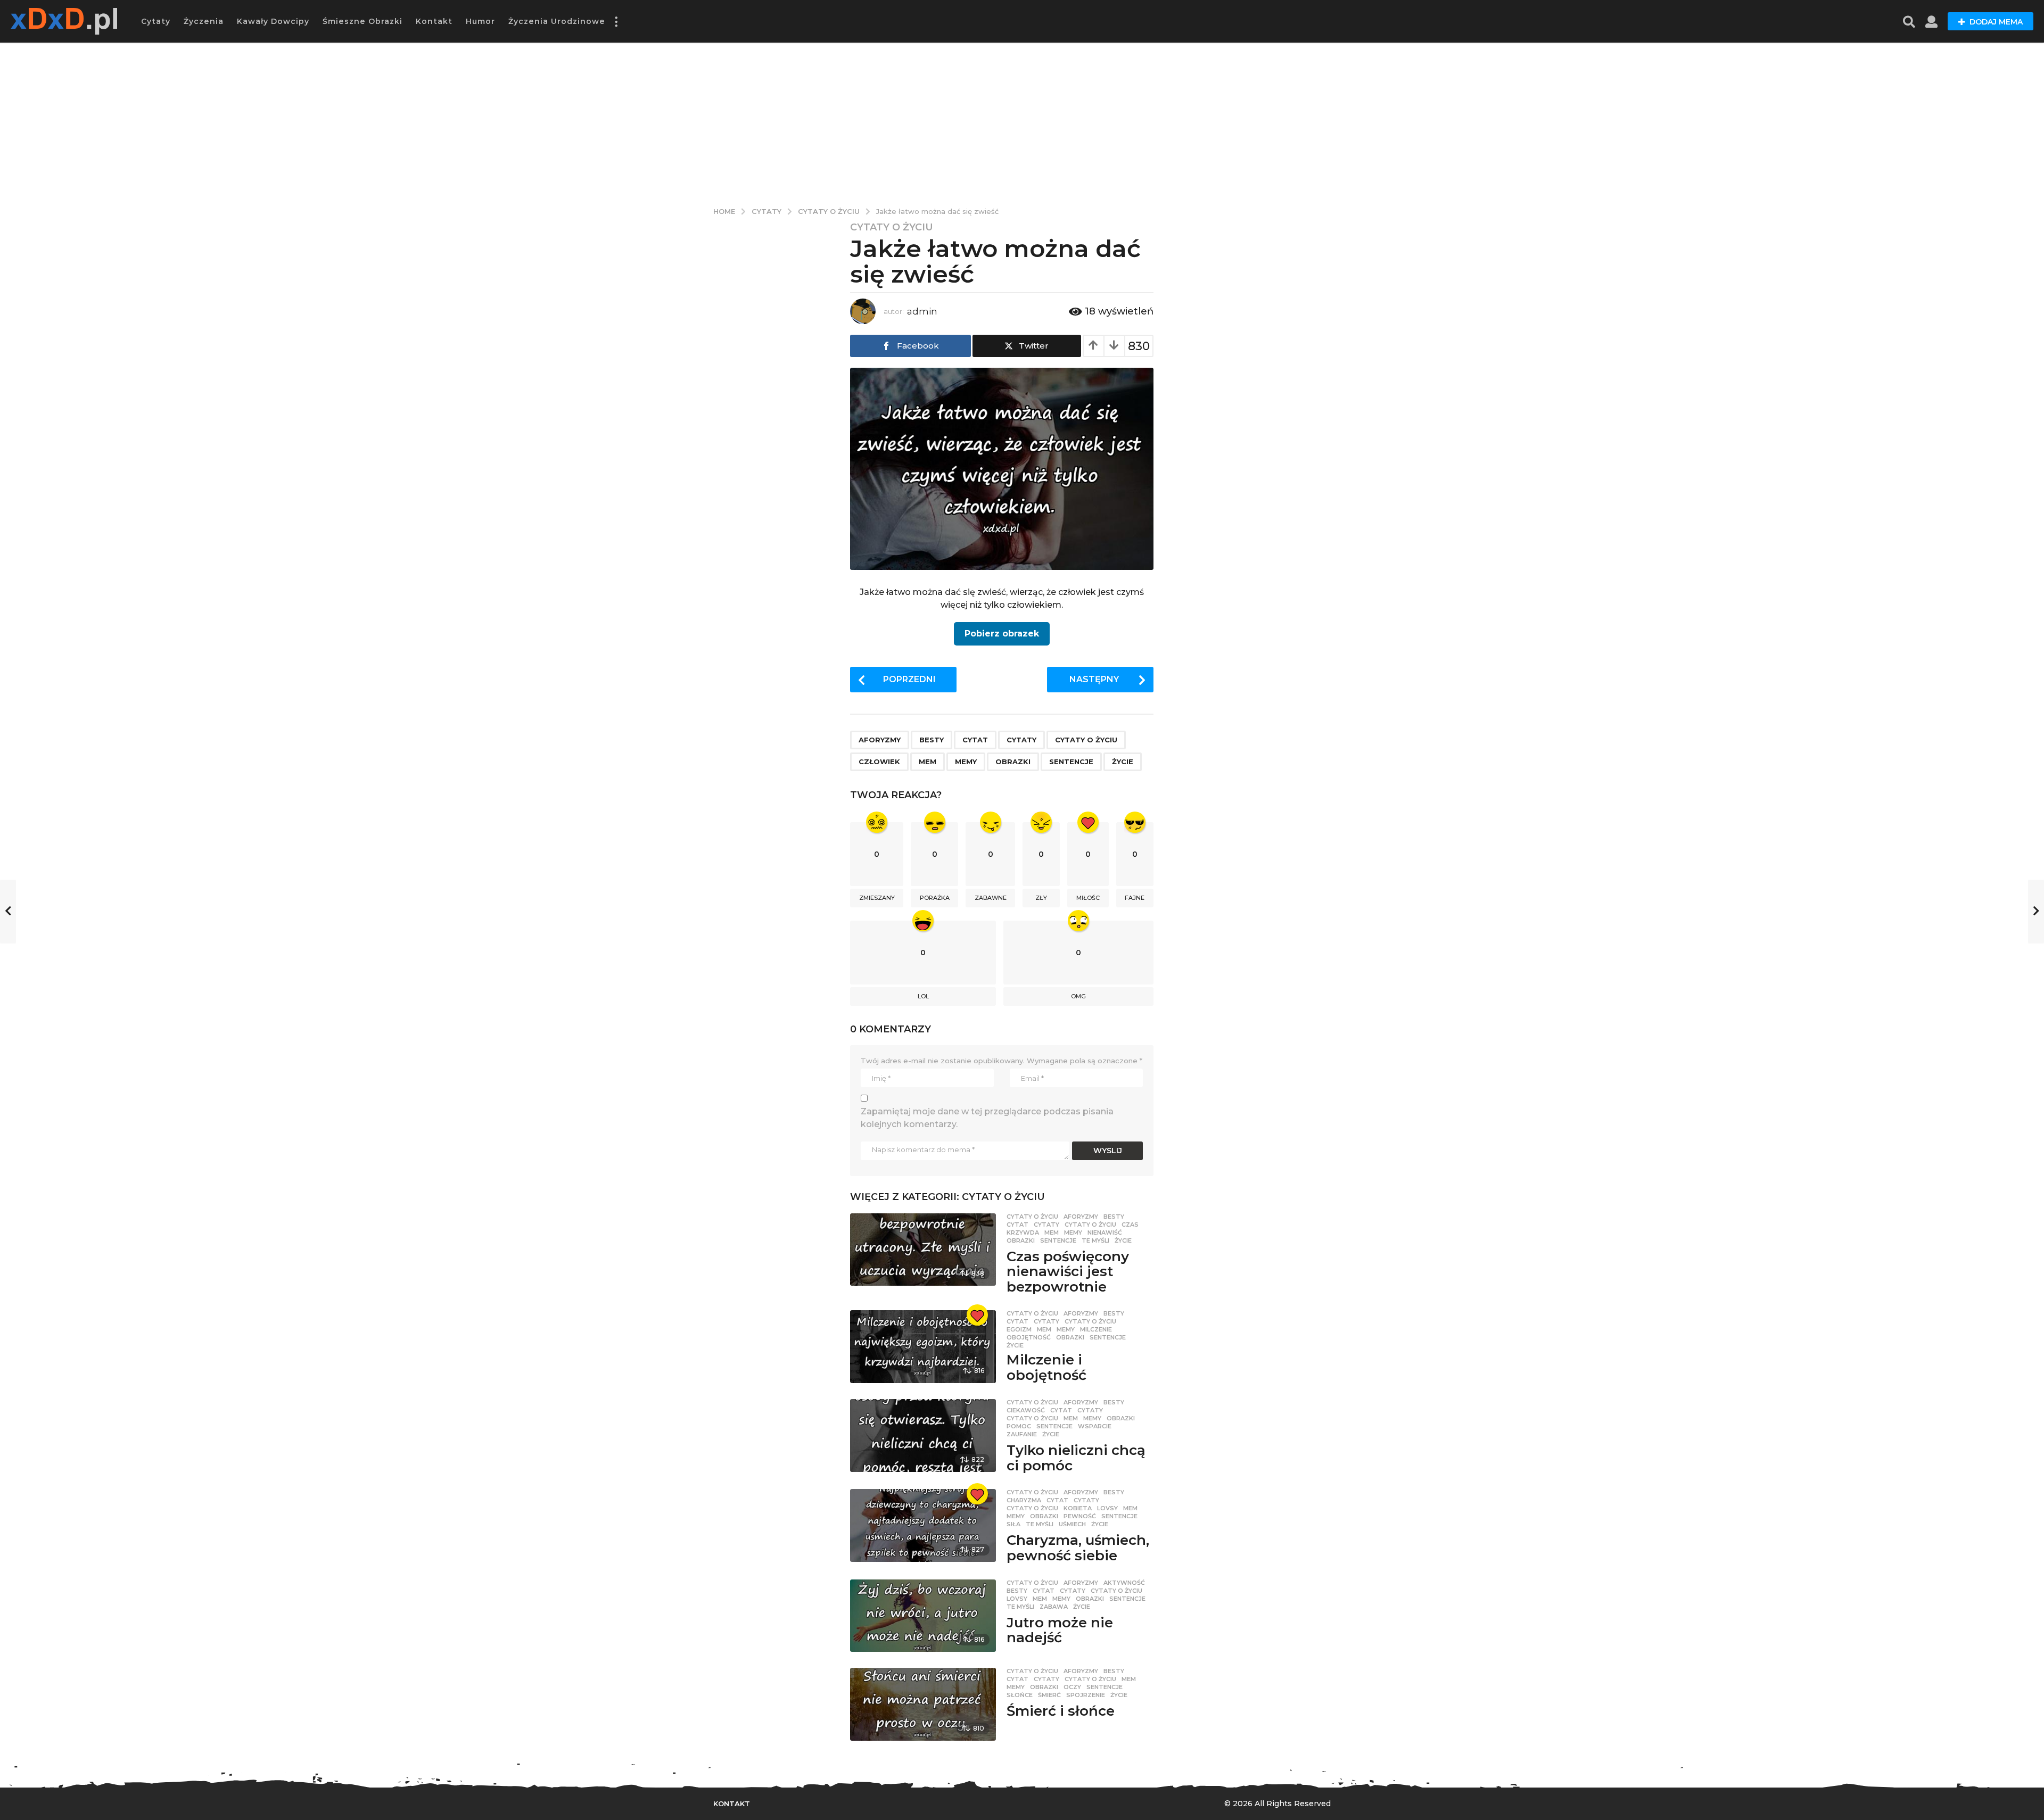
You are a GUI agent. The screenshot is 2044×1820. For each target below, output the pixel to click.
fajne (1135, 898)
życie (1123, 762)
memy (966, 762)
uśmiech (1072, 1524)
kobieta (1078, 1508)
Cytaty (156, 21)
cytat (975, 740)
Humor (480, 21)
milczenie (1096, 1329)
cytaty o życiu (1086, 740)
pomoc (1019, 1426)
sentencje (1071, 762)
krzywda (1023, 1232)
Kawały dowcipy (273, 21)
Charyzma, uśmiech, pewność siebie (1078, 1548)
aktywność (1124, 1583)
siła (1013, 1524)
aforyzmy (880, 740)
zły (1041, 898)
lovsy (1107, 1508)
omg (1078, 996)
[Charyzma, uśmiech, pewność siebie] (923, 1525)
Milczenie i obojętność (1046, 1367)
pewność (1080, 1516)
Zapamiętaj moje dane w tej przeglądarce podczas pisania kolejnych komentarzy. (987, 1118)
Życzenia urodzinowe (557, 21)
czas (1130, 1225)
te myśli (1095, 1240)
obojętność (1029, 1337)
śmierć (1049, 1695)
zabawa (1054, 1607)
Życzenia (204, 21)
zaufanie (1022, 1434)
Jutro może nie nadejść (1060, 1630)
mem (928, 762)
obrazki (1013, 762)
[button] (616, 21)
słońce (1020, 1695)
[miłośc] (977, 1315)
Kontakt (434, 21)
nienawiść (1105, 1232)
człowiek (879, 762)
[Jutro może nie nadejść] (923, 1616)
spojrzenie (1086, 1695)
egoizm (1019, 1329)
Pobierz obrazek (1002, 634)
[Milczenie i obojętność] (923, 1347)
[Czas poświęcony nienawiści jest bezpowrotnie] (923, 1250)
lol (923, 996)
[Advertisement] (1022, 122)
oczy (1072, 1687)
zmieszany (877, 898)
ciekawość (1026, 1410)
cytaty (1021, 740)
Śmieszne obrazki (362, 21)
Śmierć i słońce (1061, 1711)
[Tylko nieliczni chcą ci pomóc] (923, 1436)
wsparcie (1095, 1426)
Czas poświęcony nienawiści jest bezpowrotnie (1068, 1272)
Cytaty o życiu (892, 227)
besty (932, 740)
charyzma (1024, 1500)
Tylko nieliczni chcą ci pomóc (1076, 1458)
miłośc (1088, 898)
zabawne (991, 898)
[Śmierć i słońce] (923, 1704)
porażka (935, 898)
